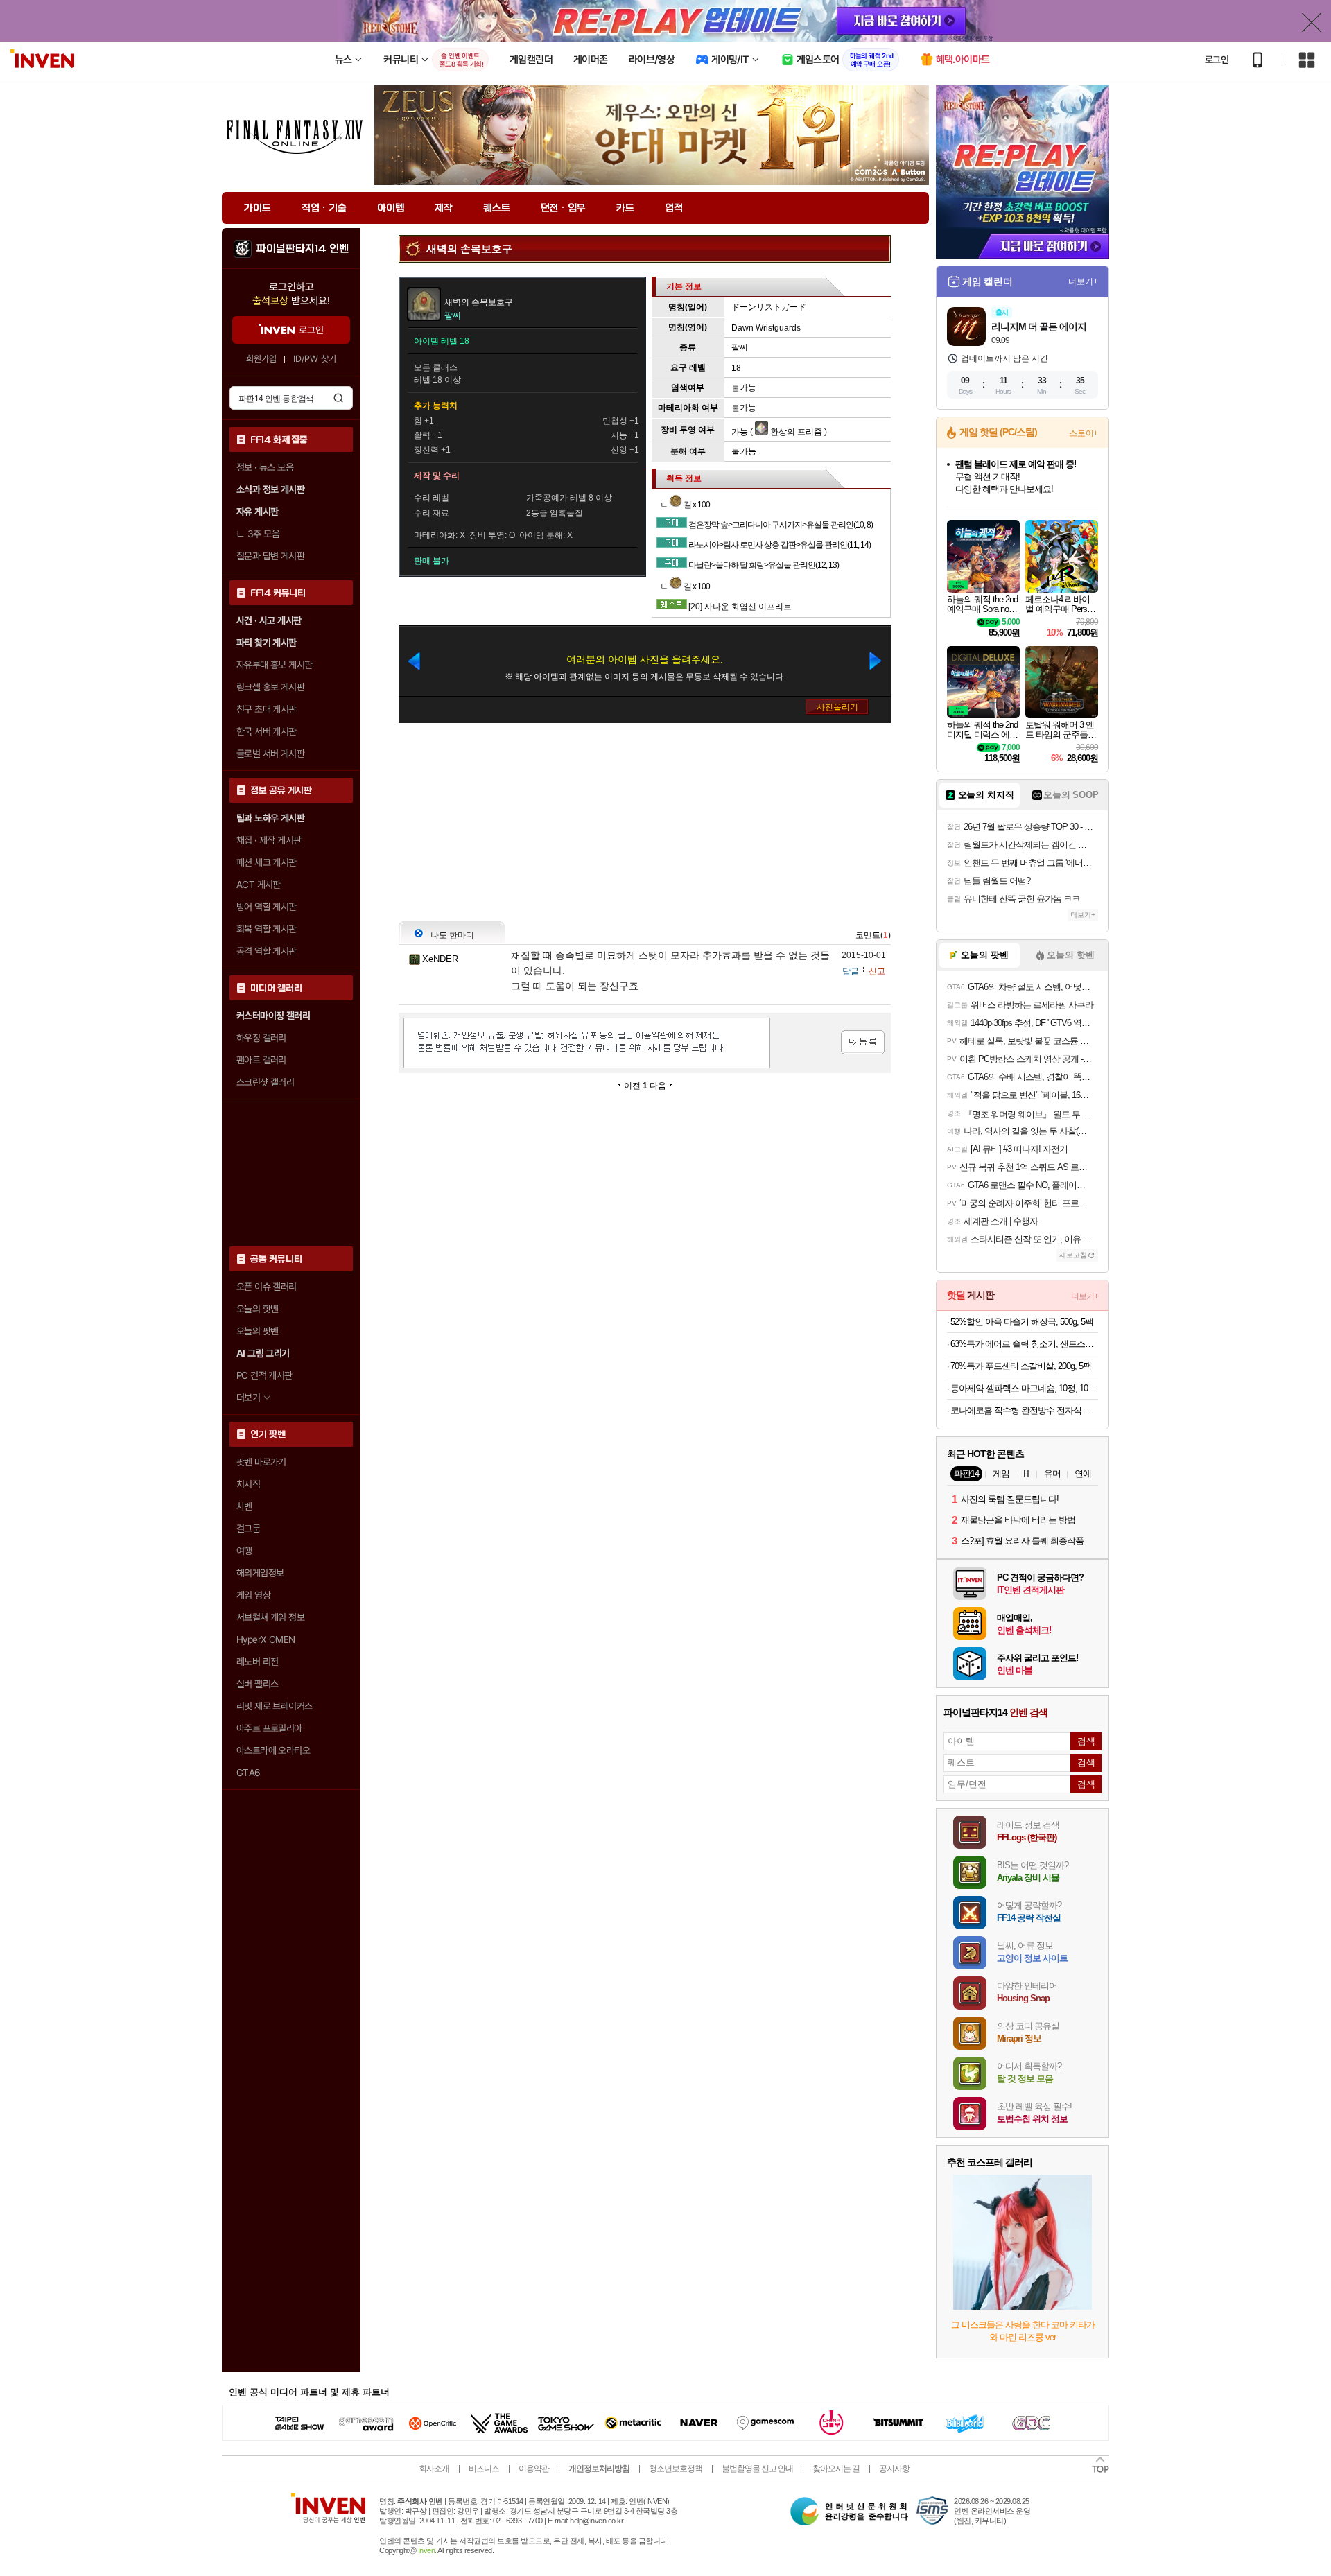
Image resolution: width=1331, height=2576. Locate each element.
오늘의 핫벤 (257, 1309)
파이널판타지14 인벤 (302, 249)
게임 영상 (253, 1595)
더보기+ (1083, 281)
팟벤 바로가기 (261, 1462)
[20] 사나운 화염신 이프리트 (740, 607)
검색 (338, 398)
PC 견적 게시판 (264, 1375)
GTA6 (249, 1773)
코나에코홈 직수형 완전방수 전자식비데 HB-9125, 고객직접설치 (1024, 1410)
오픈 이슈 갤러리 (267, 1287)
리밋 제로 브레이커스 (274, 1706)
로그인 (1217, 60)
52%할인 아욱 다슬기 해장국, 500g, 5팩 (1022, 1322)
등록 (863, 1042)
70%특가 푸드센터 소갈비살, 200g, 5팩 (1021, 1366)
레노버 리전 (257, 1662)
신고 (877, 971)
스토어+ (1084, 433)
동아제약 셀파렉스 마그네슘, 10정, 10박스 (1024, 1388)
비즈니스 (484, 2469)
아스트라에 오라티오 (273, 1750)
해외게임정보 (260, 1573)
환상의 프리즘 (795, 432)
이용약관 (534, 2469)
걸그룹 (248, 1529)
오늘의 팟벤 (257, 1331)
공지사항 (894, 2469)
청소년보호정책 (676, 2469)
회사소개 (434, 2469)
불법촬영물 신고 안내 (757, 2469)
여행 (244, 1551)
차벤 (244, 1506)
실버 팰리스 (257, 1684)
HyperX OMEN (266, 1639)
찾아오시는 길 (836, 2469)
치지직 (248, 1484)
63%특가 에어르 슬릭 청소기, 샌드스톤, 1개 (1024, 1344)
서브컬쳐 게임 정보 (270, 1617)
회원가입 (261, 359)
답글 (851, 971)
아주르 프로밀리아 (269, 1728)
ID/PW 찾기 (315, 359)
